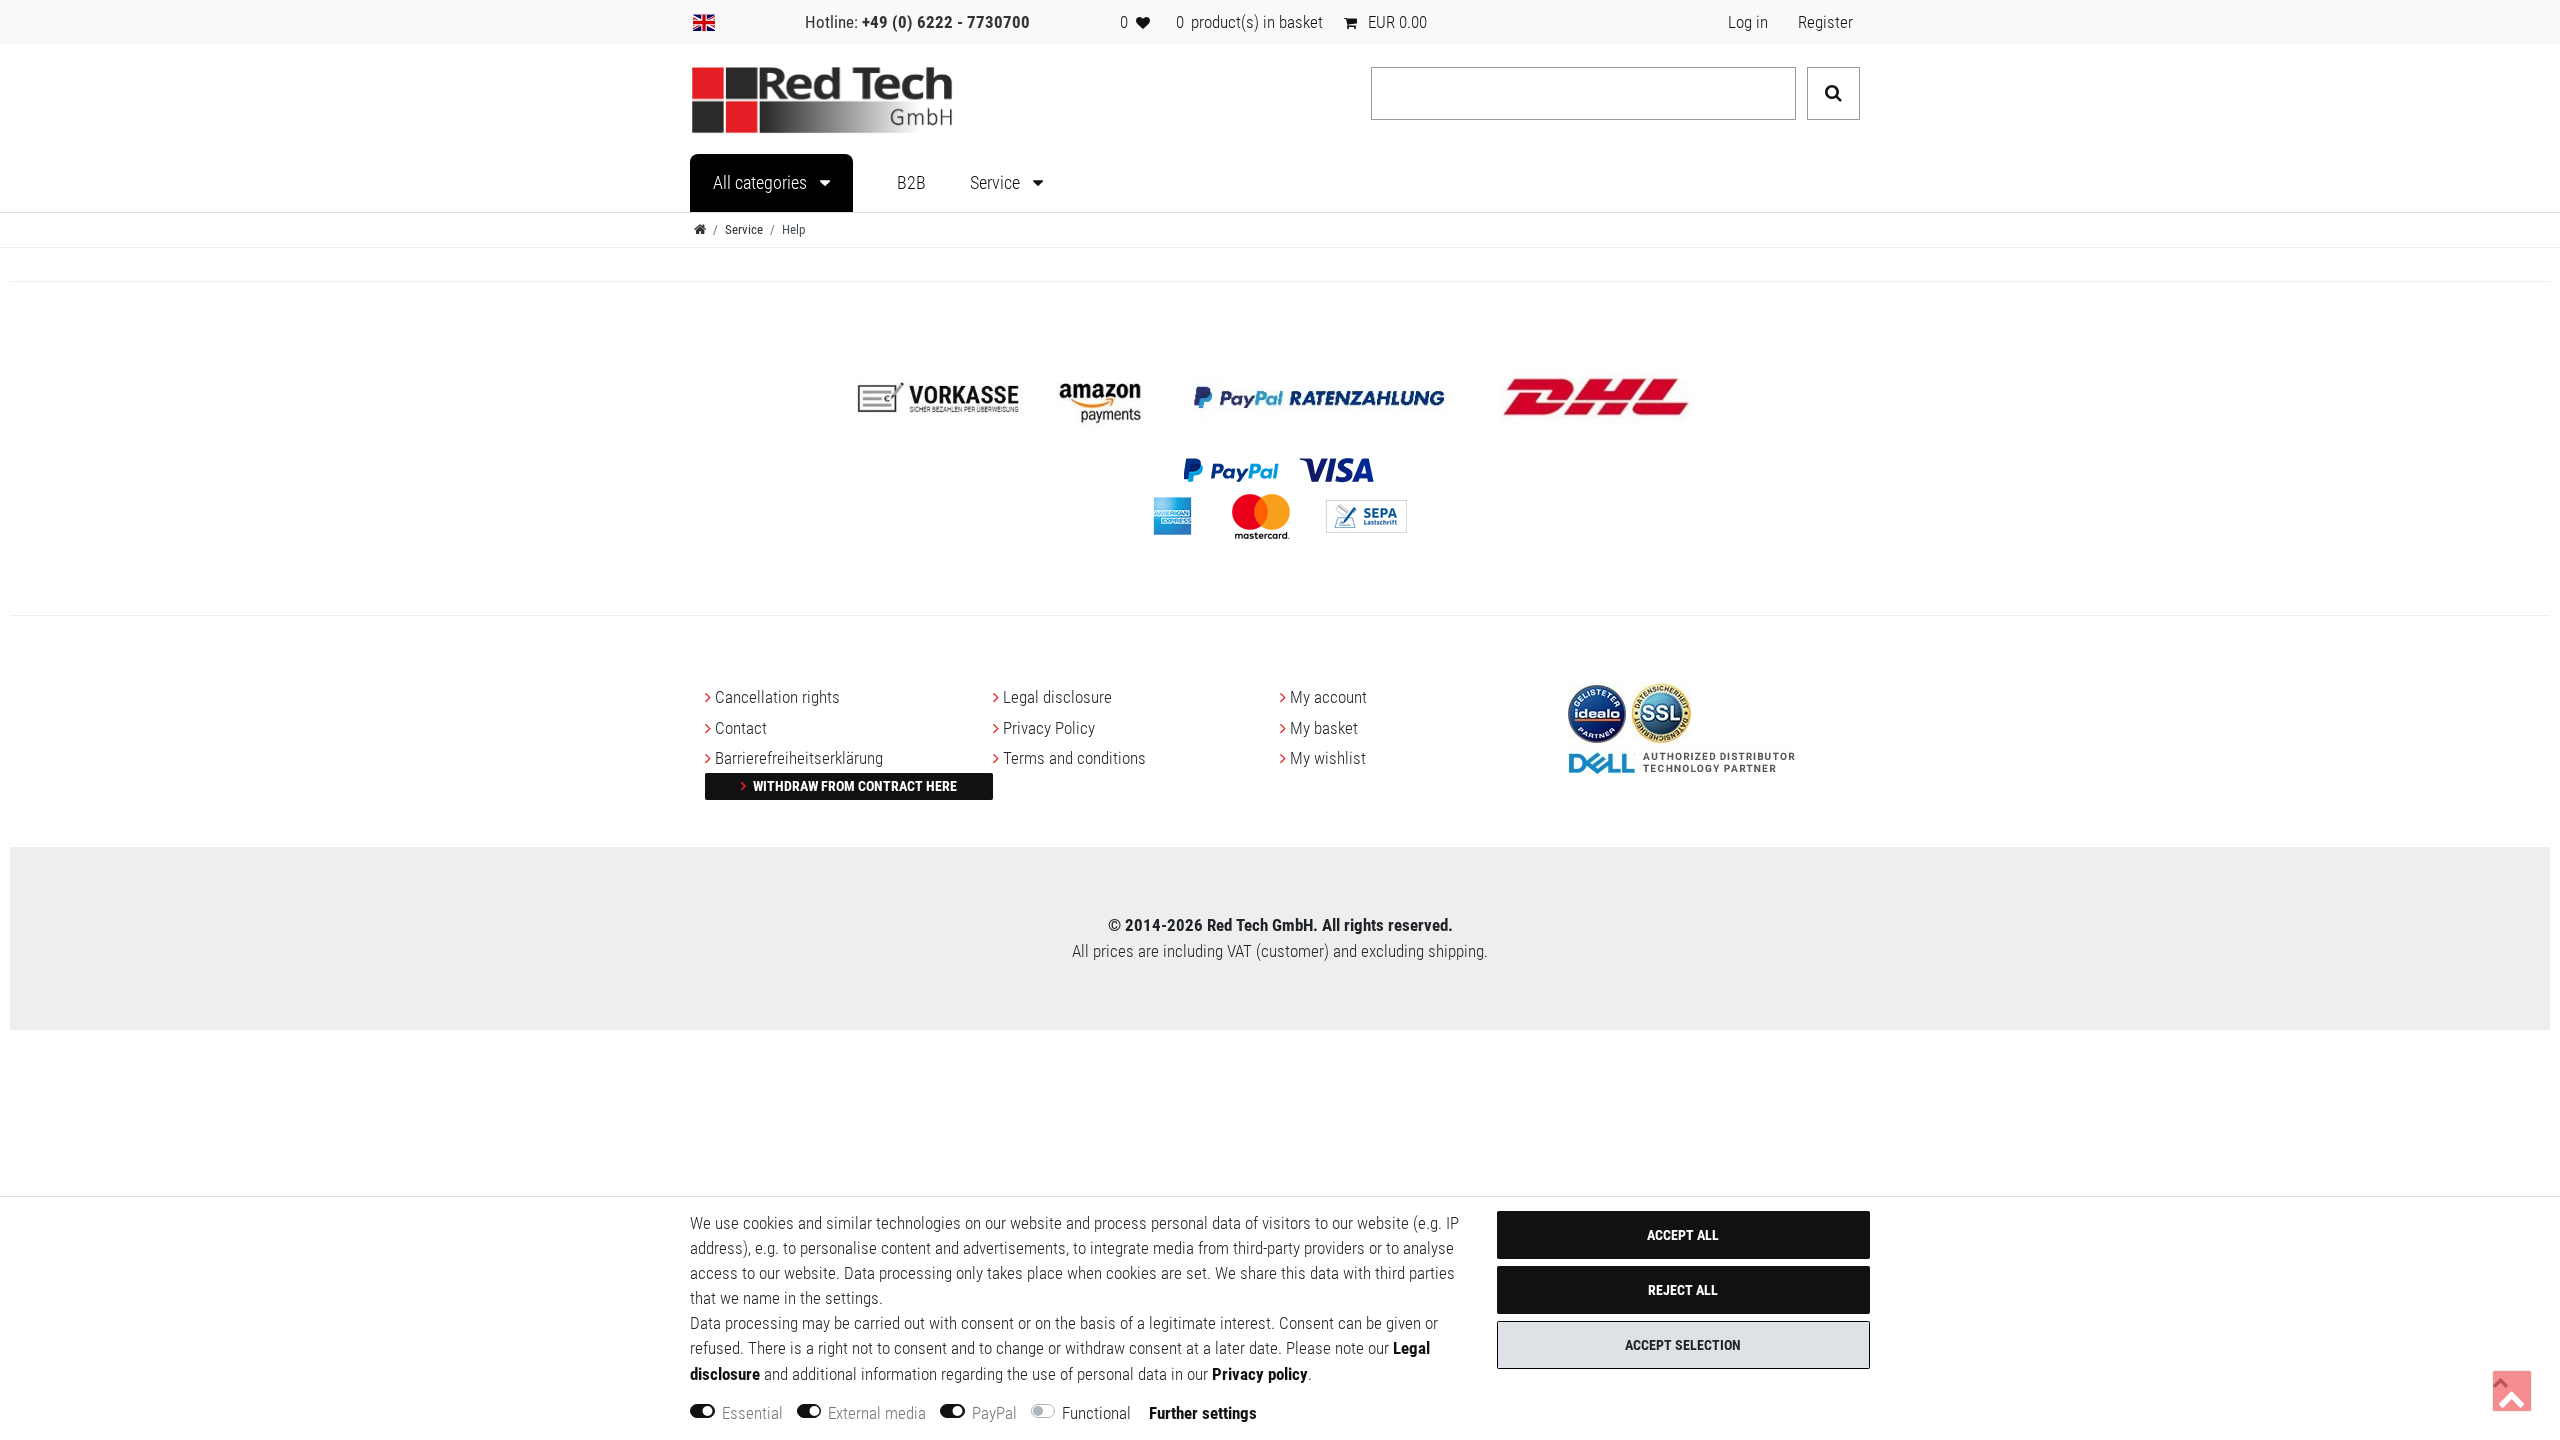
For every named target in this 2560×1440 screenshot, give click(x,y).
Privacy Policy (1049, 728)
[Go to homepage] (700, 229)
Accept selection (1683, 1345)
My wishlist (1328, 758)
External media (877, 1413)
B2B (911, 183)
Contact (741, 728)
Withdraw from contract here (853, 786)
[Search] (1833, 93)
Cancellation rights (777, 697)
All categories (762, 183)
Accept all (1683, 1235)
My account (1328, 697)
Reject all (1683, 1290)
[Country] (704, 22)
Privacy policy (1260, 1374)
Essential (752, 1413)
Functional (1096, 1413)
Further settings (1203, 1413)
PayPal (994, 1413)
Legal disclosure (1057, 697)
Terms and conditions (1074, 758)
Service (997, 183)
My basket (1324, 728)
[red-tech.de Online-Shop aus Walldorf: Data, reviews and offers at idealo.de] (1597, 712)
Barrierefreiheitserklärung (799, 758)
